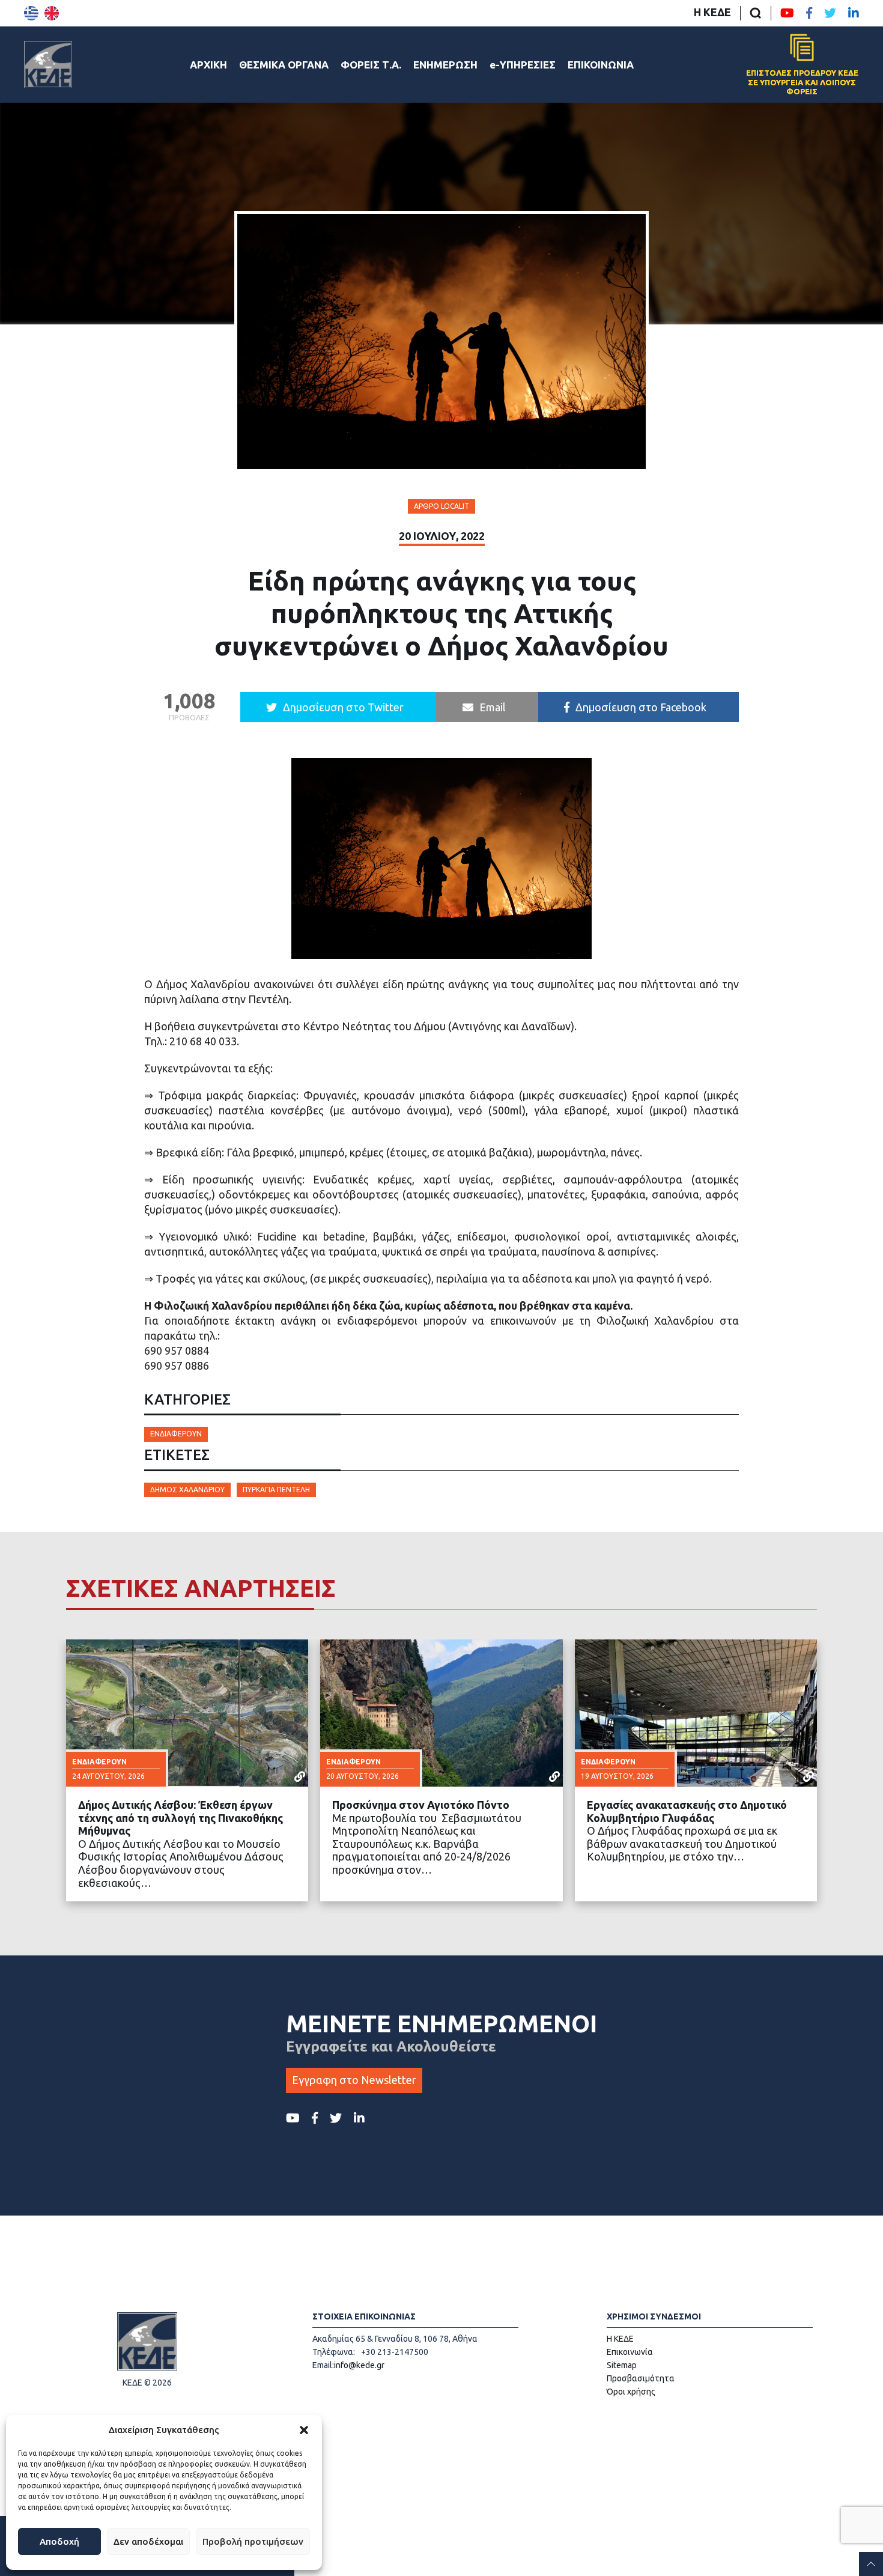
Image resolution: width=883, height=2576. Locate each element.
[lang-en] (52, 13)
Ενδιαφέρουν (176, 1434)
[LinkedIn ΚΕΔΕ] (854, 13)
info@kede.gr (359, 2365)
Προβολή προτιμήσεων (253, 2541)
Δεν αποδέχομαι (148, 2541)
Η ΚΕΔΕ (712, 12)
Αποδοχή (59, 2541)
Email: (323, 2365)
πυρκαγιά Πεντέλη (276, 1490)
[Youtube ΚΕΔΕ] (787, 13)
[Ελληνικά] (31, 13)
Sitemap (622, 2365)
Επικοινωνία (630, 2352)
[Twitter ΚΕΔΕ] (830, 13)
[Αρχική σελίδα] (48, 64)
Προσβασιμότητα (641, 2378)
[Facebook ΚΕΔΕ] (809, 13)
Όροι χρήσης (631, 2392)
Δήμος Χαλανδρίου (187, 1490)
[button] (304, 2430)
